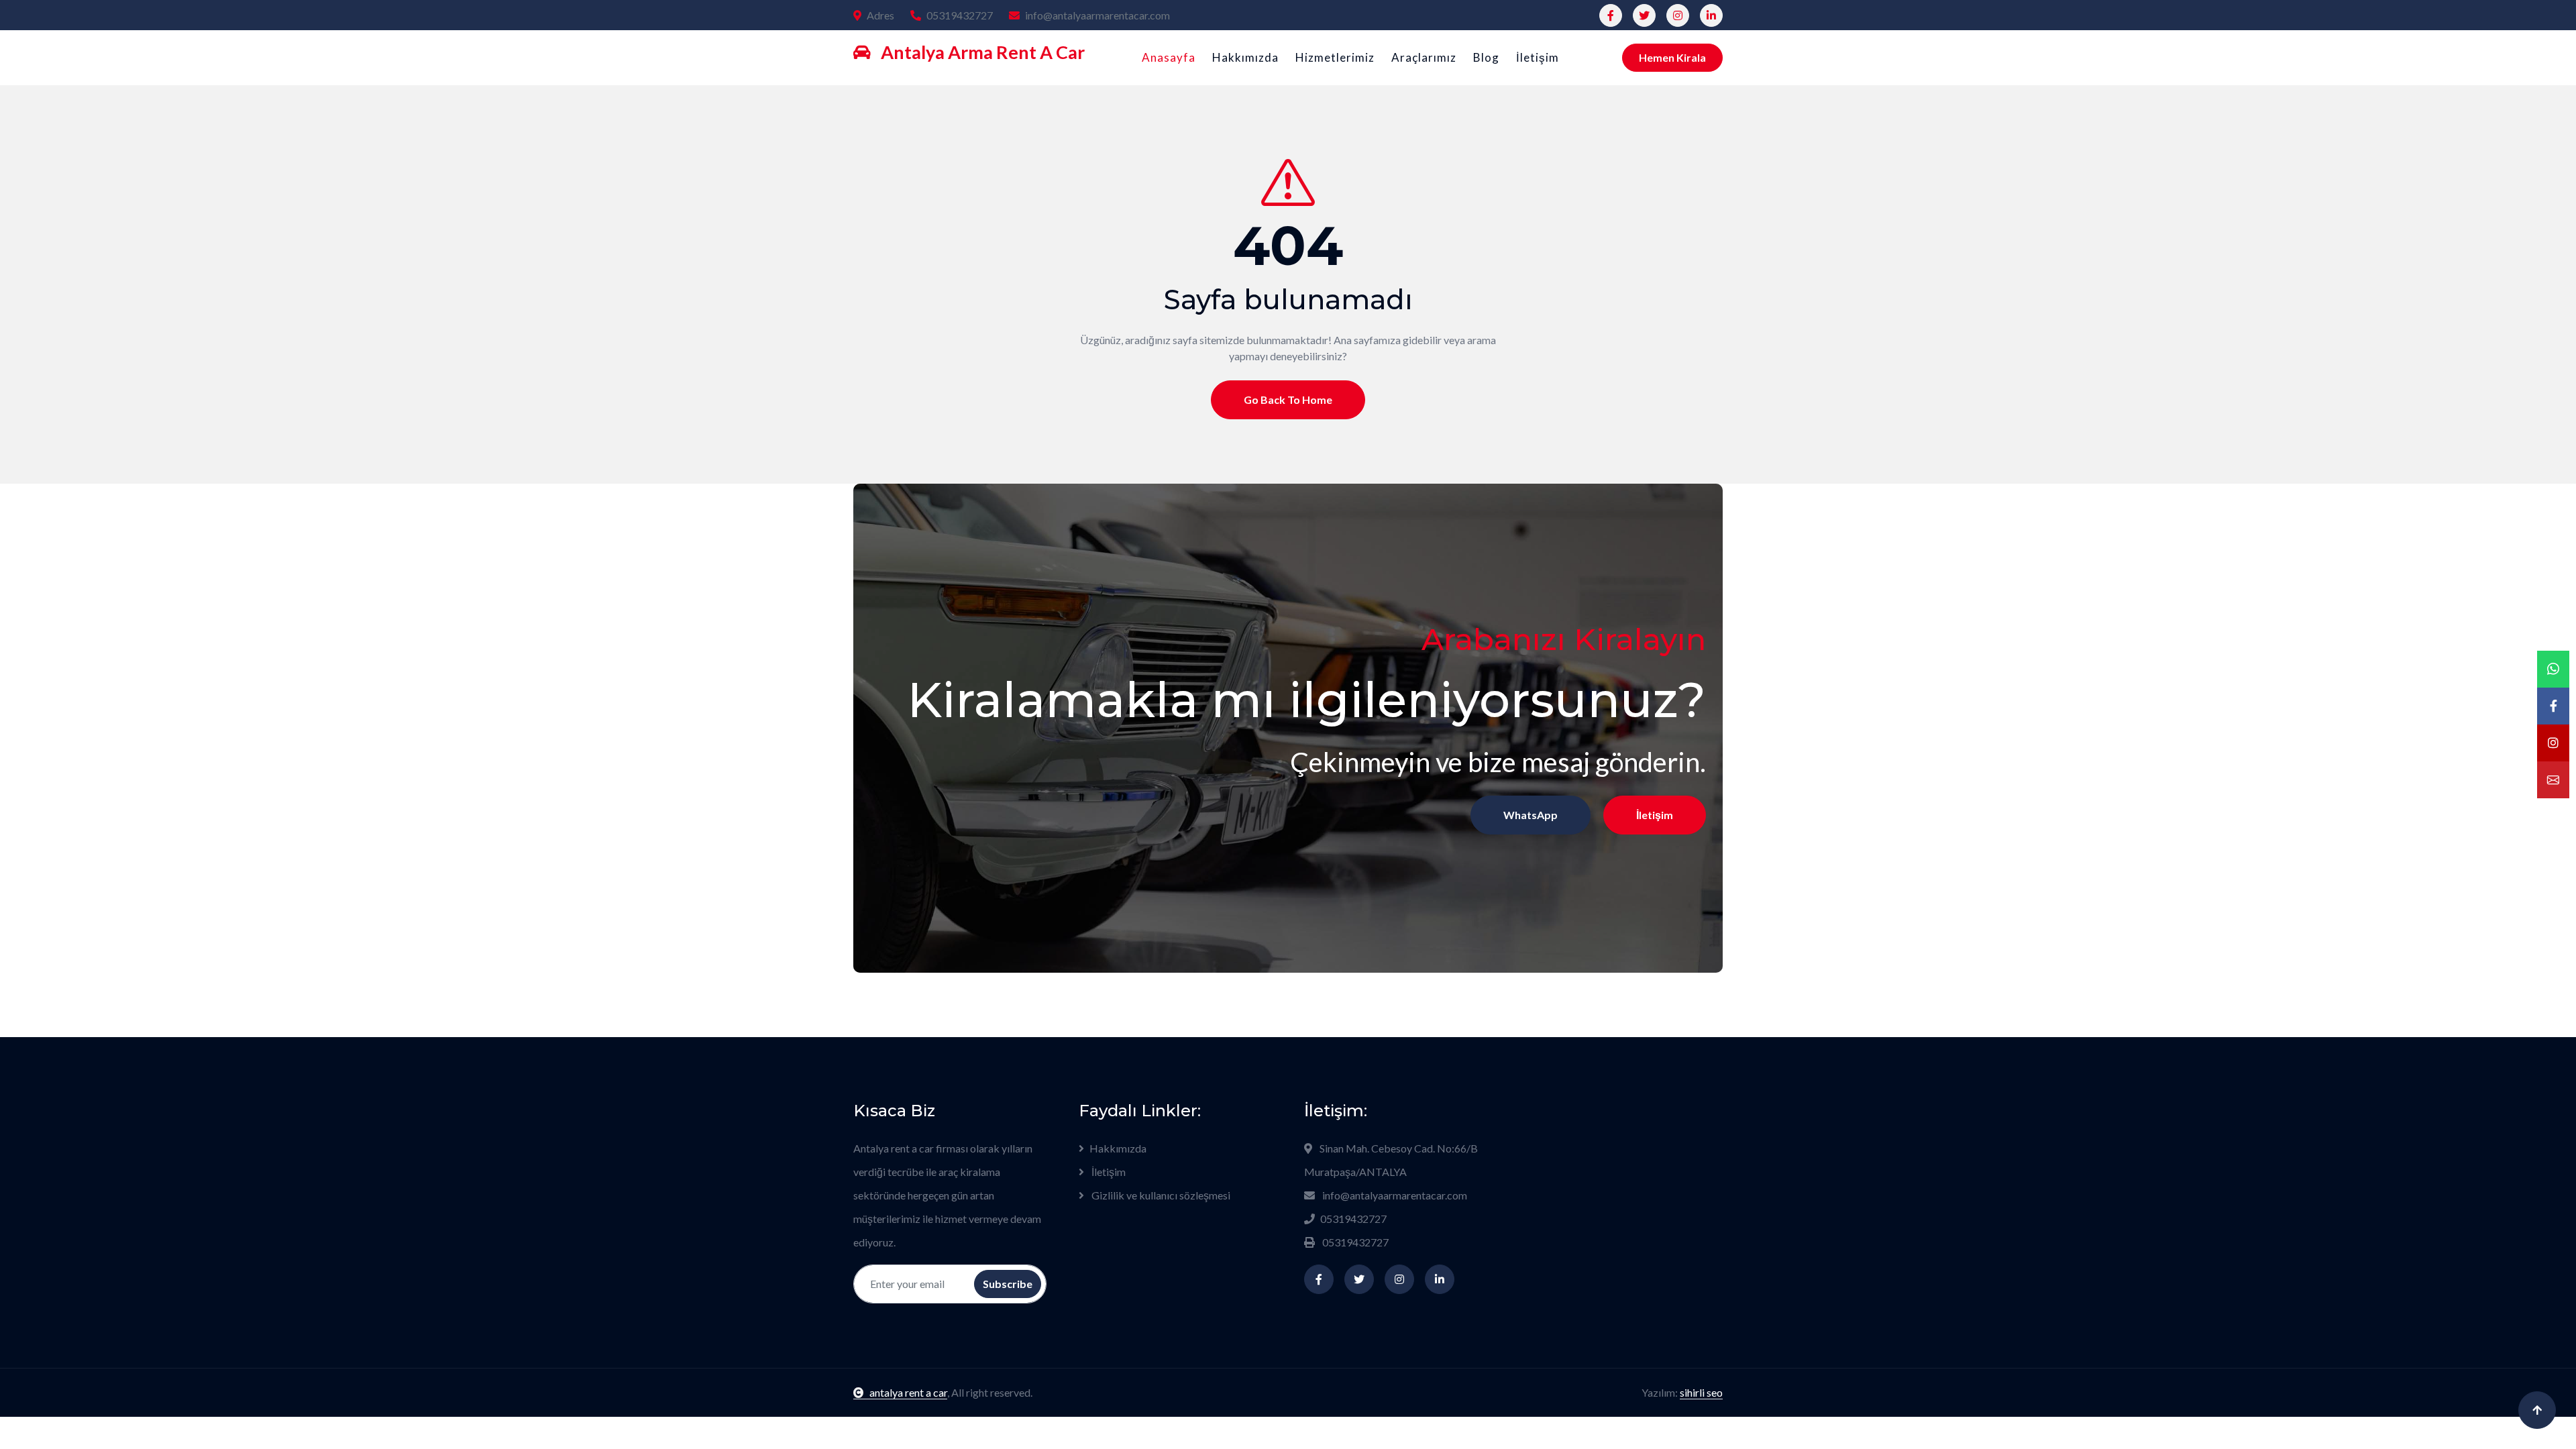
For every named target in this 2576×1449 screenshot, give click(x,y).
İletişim (1538, 57)
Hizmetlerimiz (1335, 57)
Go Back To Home (1288, 399)
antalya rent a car (908, 1392)
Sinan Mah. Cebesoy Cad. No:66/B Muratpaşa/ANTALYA (1391, 1160)
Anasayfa (1169, 57)
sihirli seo (1701, 1392)
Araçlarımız (1424, 57)
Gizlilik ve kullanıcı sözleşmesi (1160, 1195)
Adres (880, 15)
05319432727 (960, 15)
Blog (1486, 57)
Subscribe (1008, 1284)
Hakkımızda (1245, 57)
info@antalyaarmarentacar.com (1097, 15)
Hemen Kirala (1672, 57)
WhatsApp (1531, 815)
